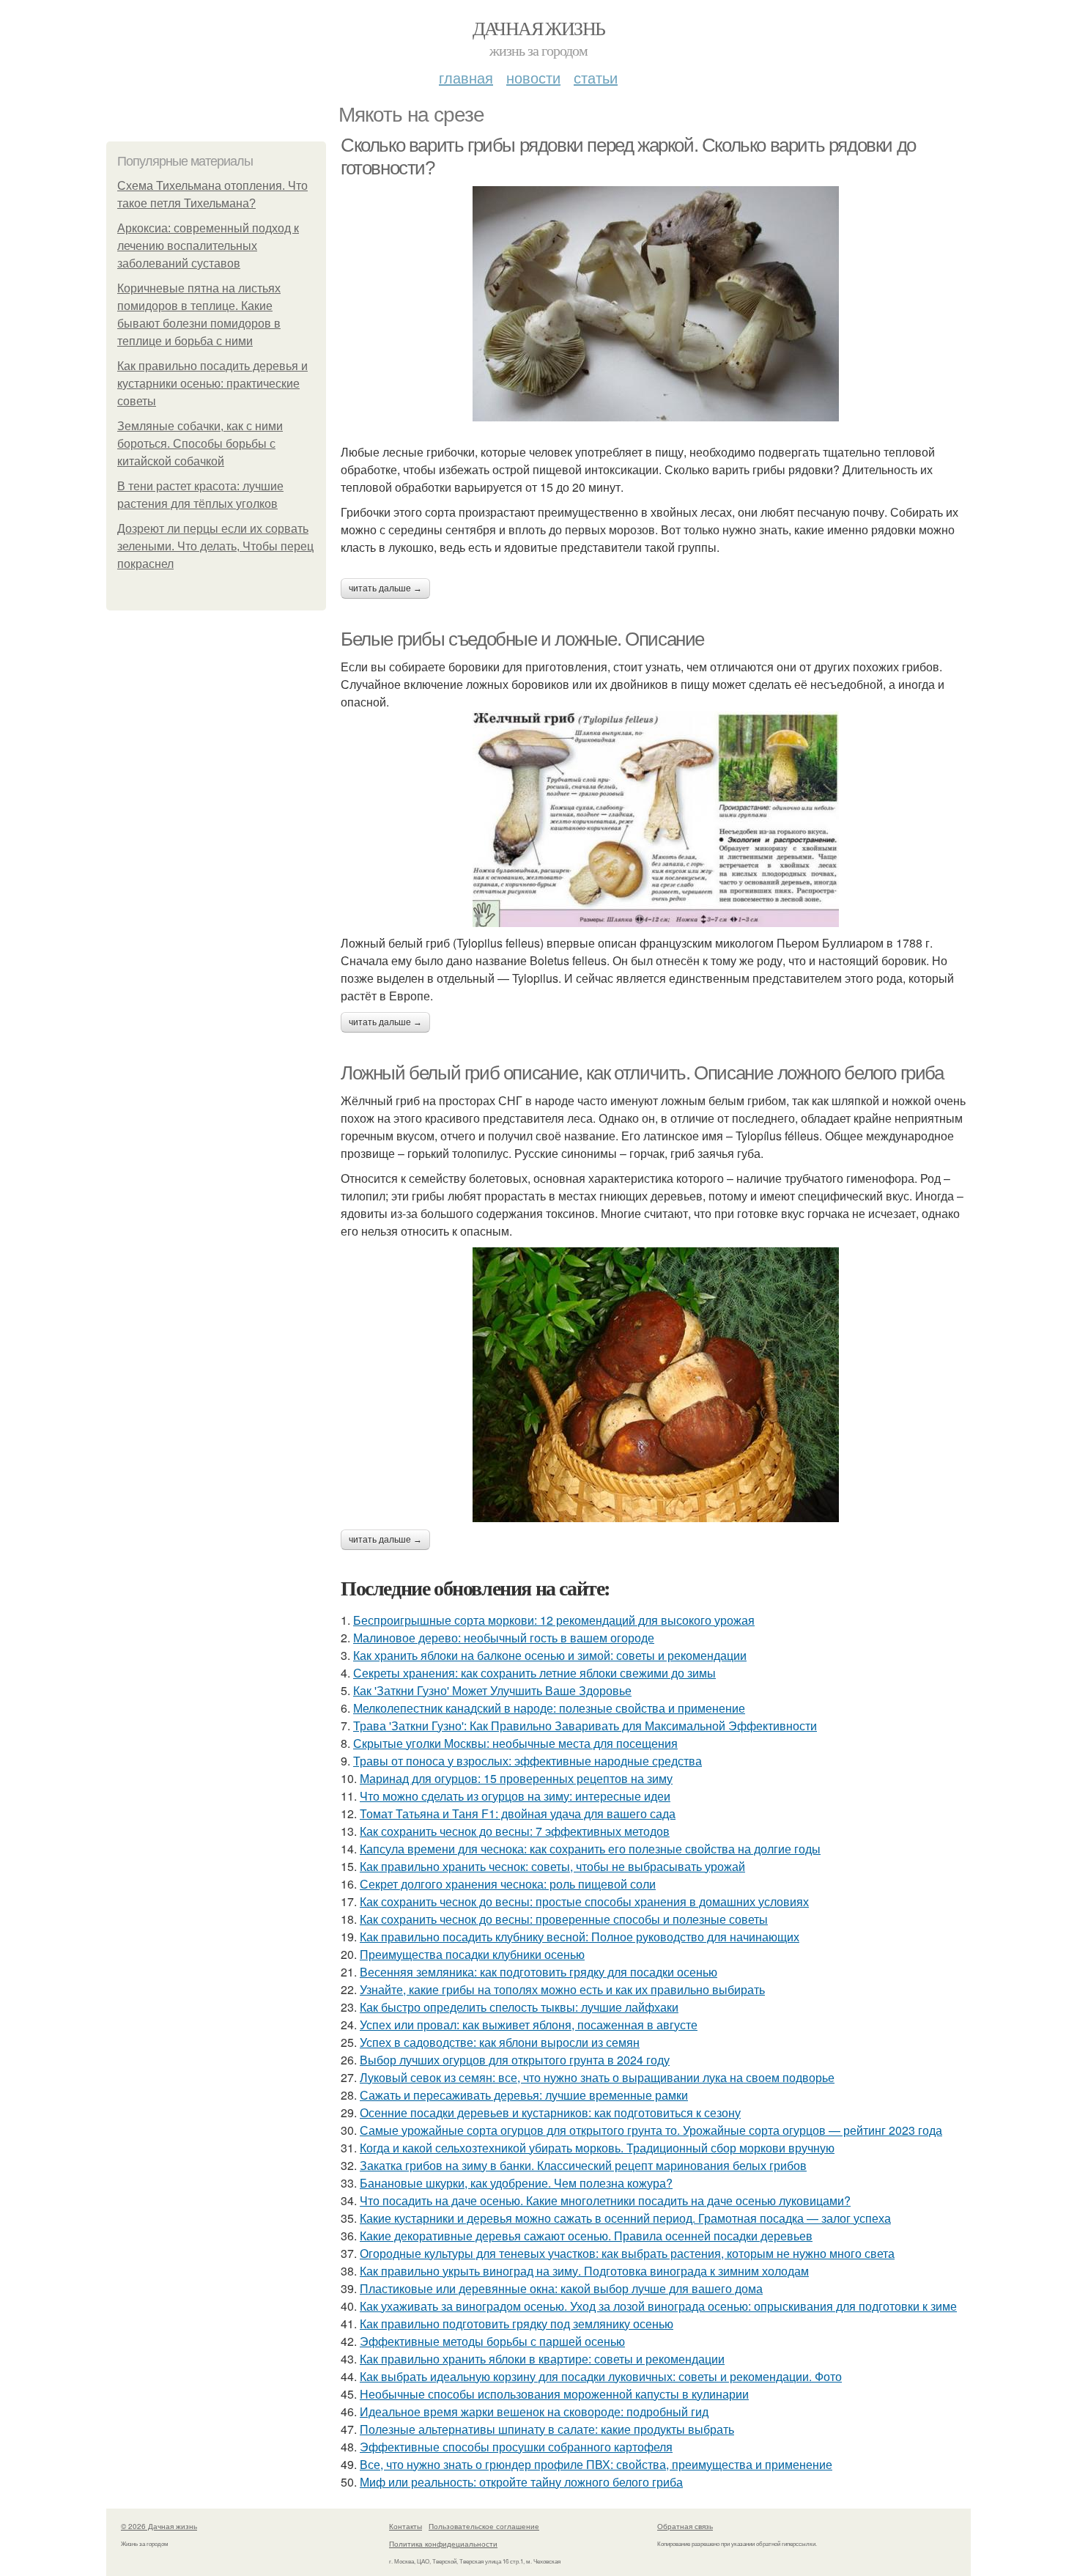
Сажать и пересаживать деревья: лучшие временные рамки (524, 2095)
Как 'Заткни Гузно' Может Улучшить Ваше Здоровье (492, 1690)
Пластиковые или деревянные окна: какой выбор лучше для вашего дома (561, 2288)
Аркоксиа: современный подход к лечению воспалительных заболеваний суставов (208, 246)
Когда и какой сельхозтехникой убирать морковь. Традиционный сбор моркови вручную (597, 2148)
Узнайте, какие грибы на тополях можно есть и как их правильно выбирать (562, 1989)
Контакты (406, 2526)
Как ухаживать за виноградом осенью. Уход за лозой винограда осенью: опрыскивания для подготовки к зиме (658, 2306)
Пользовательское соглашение (484, 2526)
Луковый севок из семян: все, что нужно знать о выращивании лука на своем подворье (597, 2077)
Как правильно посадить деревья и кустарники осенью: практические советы (212, 384)
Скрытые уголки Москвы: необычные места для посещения (515, 1743)
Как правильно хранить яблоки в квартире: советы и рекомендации (542, 2359)
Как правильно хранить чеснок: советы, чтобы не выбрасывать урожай (552, 1866)
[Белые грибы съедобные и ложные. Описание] (656, 819)
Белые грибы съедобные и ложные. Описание (522, 639)
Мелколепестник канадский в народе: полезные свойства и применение (549, 1708)
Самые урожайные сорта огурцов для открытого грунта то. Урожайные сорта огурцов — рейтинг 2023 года (651, 2130)
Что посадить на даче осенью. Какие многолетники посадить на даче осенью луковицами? (605, 2200)
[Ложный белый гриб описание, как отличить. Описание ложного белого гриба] (656, 1385)
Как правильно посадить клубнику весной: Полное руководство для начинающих (580, 1937)
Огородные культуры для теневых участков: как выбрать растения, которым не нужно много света (627, 2253)
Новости (533, 77)
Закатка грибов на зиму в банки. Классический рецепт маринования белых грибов (583, 2165)
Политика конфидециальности (443, 2544)
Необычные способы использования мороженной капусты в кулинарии (554, 2394)
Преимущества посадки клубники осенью (472, 1954)
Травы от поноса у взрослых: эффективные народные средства (528, 1761)
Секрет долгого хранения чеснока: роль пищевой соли (508, 1884)
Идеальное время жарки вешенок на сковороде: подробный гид (534, 2411)
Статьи (596, 77)
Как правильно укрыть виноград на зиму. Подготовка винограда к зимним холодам (584, 2271)
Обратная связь (685, 2526)
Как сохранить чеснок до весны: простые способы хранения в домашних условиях (584, 1901)
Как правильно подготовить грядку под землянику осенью (517, 2324)
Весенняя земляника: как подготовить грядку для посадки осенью (538, 1972)
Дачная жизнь (539, 28)
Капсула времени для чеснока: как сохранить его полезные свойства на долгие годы (590, 1849)
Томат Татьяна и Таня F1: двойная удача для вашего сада (518, 1813)
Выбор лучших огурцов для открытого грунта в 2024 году (515, 2060)
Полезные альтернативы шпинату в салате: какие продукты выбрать (547, 2429)
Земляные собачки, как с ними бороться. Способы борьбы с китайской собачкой (200, 444)
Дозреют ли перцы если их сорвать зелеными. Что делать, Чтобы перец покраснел (215, 546)
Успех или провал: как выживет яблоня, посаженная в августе (529, 2025)
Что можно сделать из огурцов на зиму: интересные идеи (515, 1796)
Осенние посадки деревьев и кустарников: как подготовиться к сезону (550, 2112)
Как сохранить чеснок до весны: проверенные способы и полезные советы (564, 1919)
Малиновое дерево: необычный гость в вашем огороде (504, 1638)
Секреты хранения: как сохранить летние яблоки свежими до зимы (534, 1673)
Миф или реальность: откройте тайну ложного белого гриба (521, 2482)
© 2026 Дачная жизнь (159, 2526)
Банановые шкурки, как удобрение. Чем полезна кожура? (516, 2183)
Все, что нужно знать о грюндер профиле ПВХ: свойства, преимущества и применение (596, 2464)
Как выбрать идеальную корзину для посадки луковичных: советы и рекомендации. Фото (601, 2376)
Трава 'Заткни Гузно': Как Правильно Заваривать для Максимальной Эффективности (585, 1726)
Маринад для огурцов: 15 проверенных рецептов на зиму (516, 1778)
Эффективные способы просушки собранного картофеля (516, 2447)
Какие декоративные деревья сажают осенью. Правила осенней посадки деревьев (586, 2236)
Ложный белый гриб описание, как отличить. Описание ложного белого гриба (642, 1073)
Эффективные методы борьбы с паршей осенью (492, 2341)
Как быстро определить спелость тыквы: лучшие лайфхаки (519, 2007)
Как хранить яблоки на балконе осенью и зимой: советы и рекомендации (550, 1655)
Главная (466, 77)
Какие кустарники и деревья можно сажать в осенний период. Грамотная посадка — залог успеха (625, 2218)
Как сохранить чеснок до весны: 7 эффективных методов (515, 1831)
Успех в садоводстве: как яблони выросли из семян (500, 2042)
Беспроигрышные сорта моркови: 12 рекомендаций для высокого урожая (554, 1620)
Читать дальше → (385, 588)
